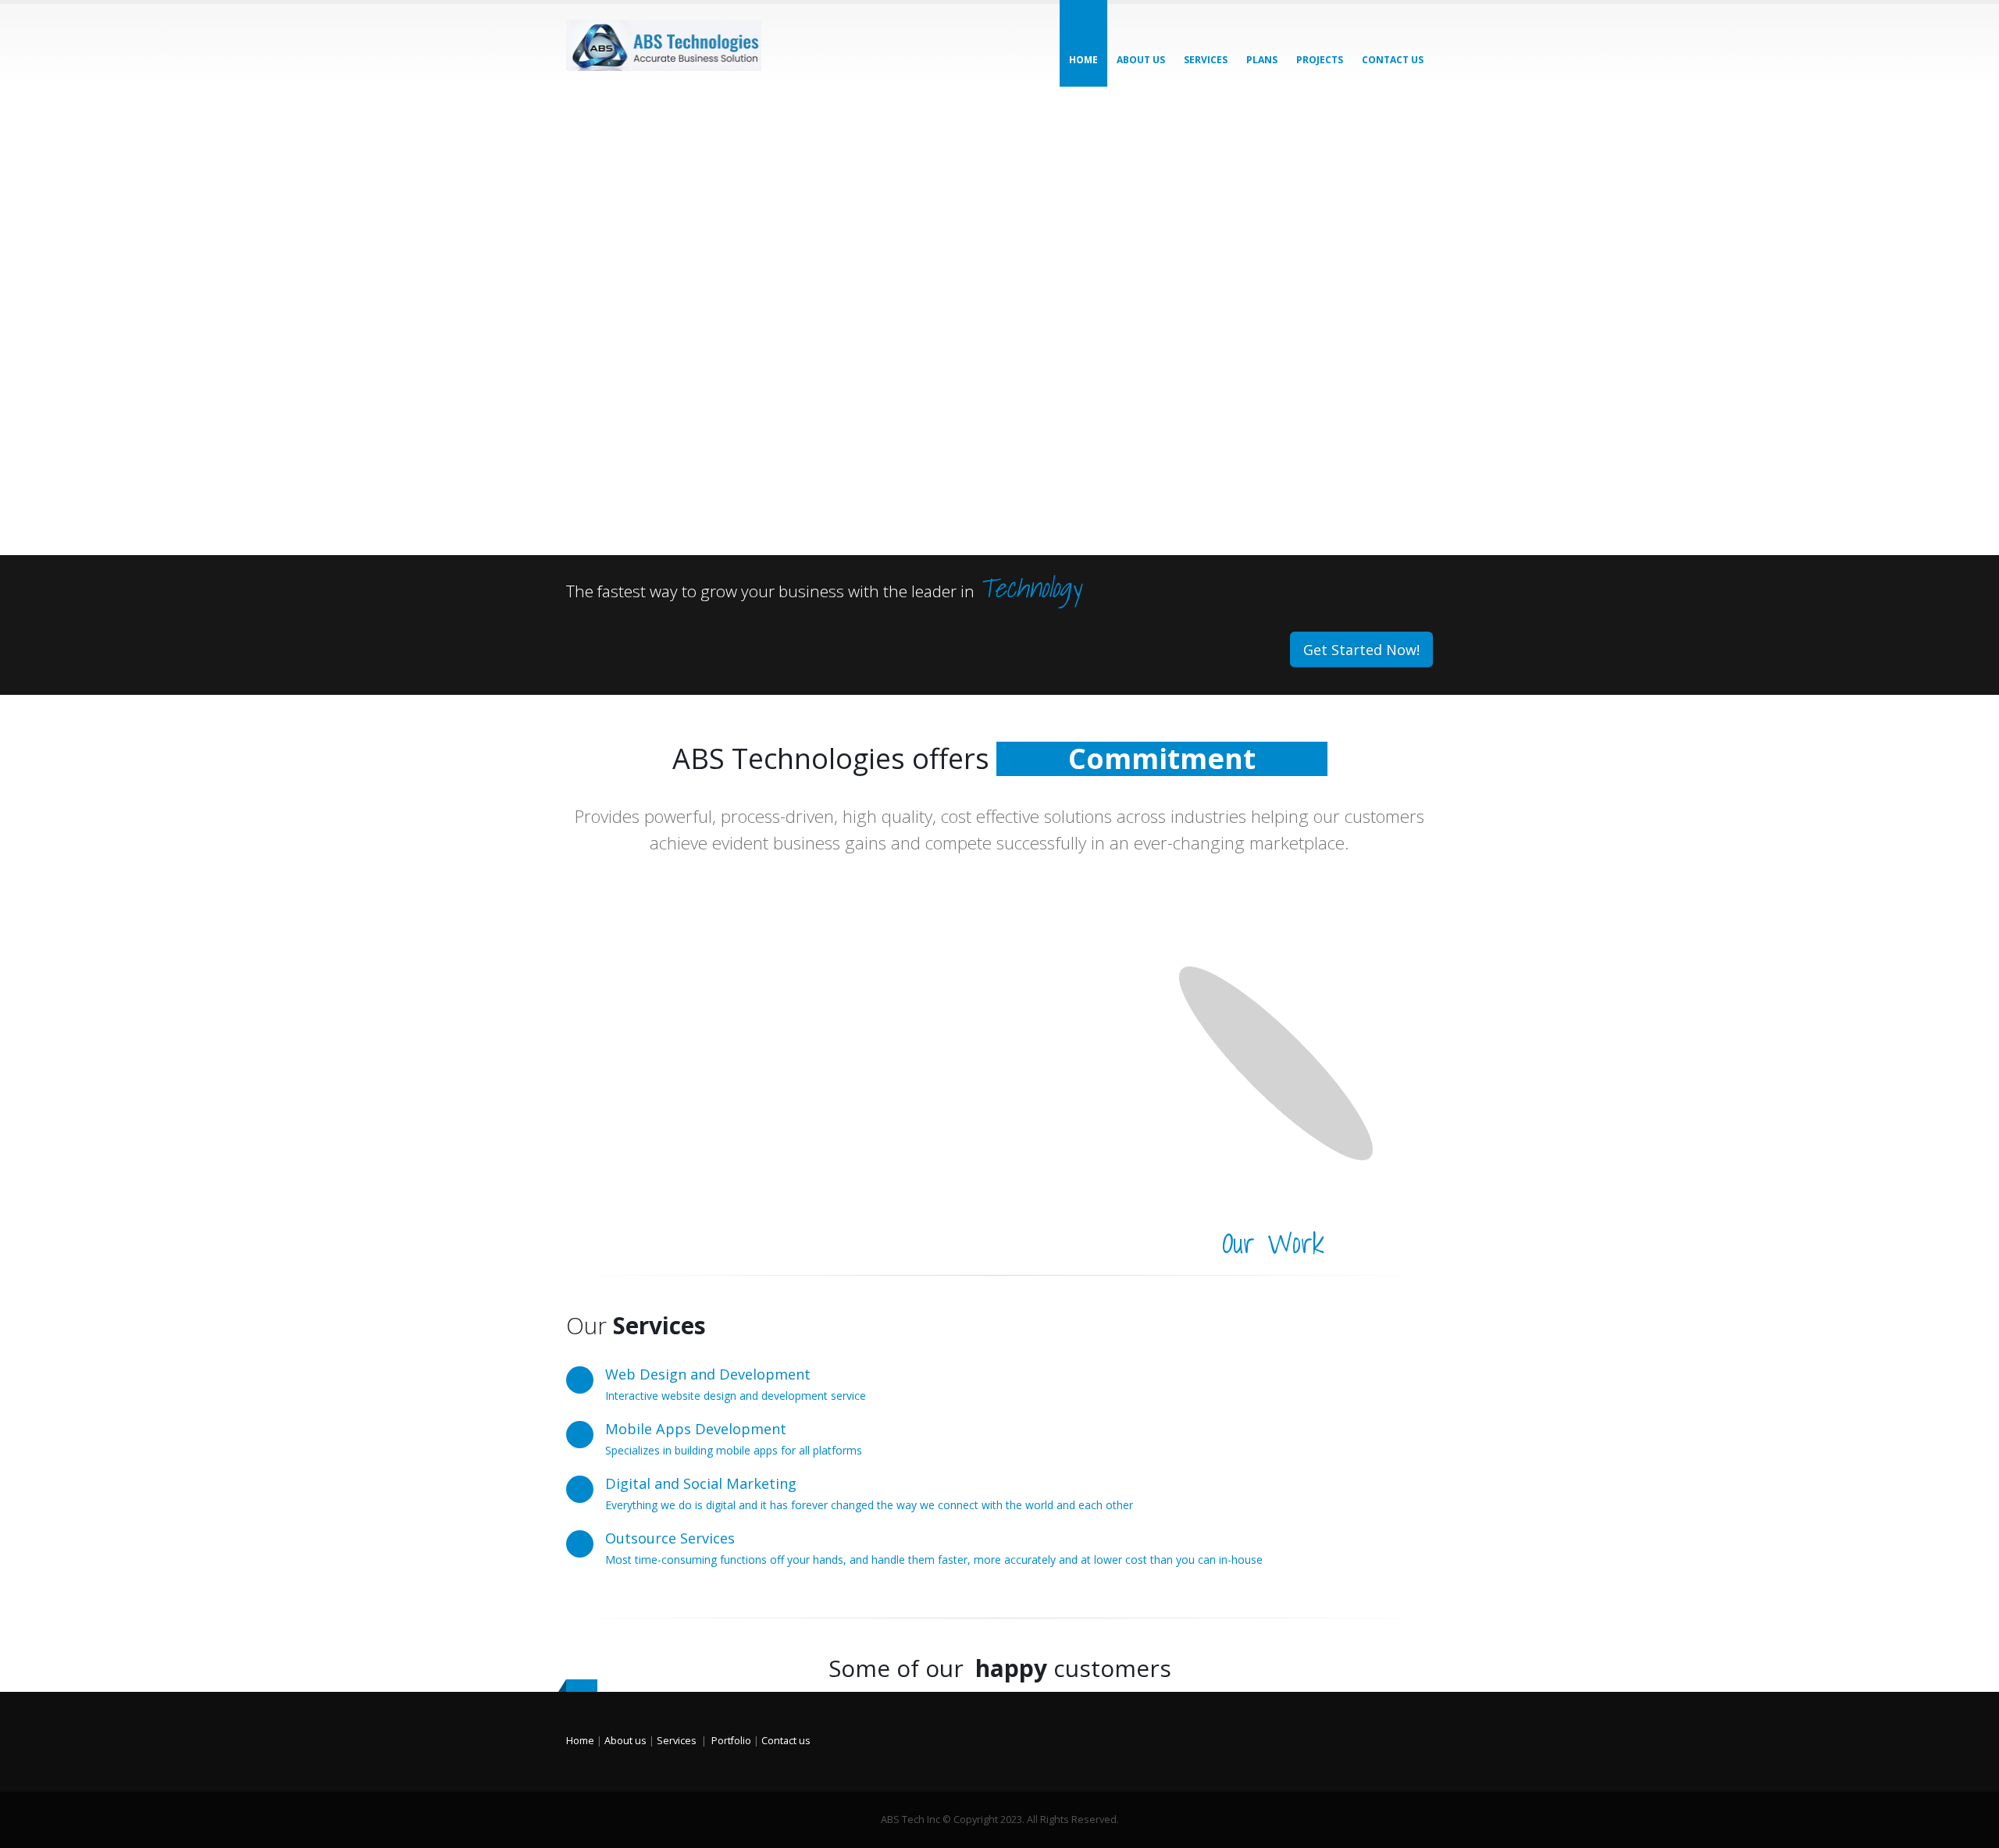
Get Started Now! (1361, 650)
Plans (1262, 60)
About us (1141, 60)
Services (1206, 60)
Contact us (786, 1741)
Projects (1320, 60)
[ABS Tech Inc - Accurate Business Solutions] (664, 45)
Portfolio (731, 1741)
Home (1083, 60)
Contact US (1393, 60)
